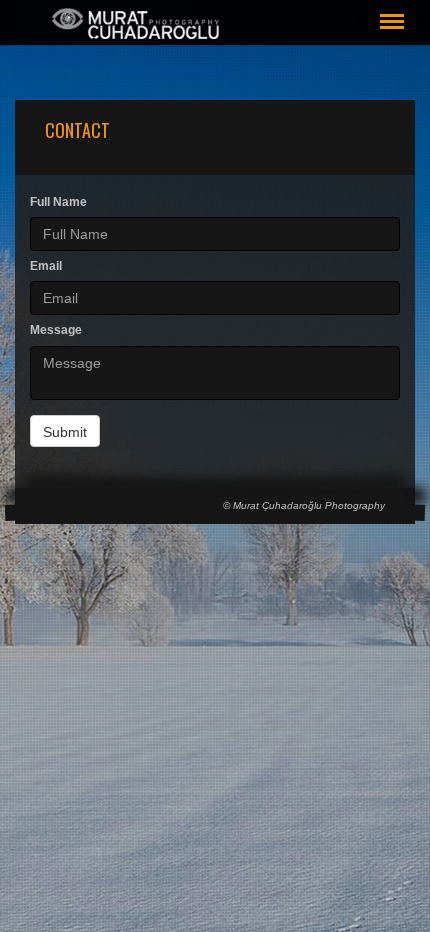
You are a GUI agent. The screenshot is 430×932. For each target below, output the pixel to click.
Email (46, 266)
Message (56, 330)
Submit (65, 432)
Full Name (58, 202)
